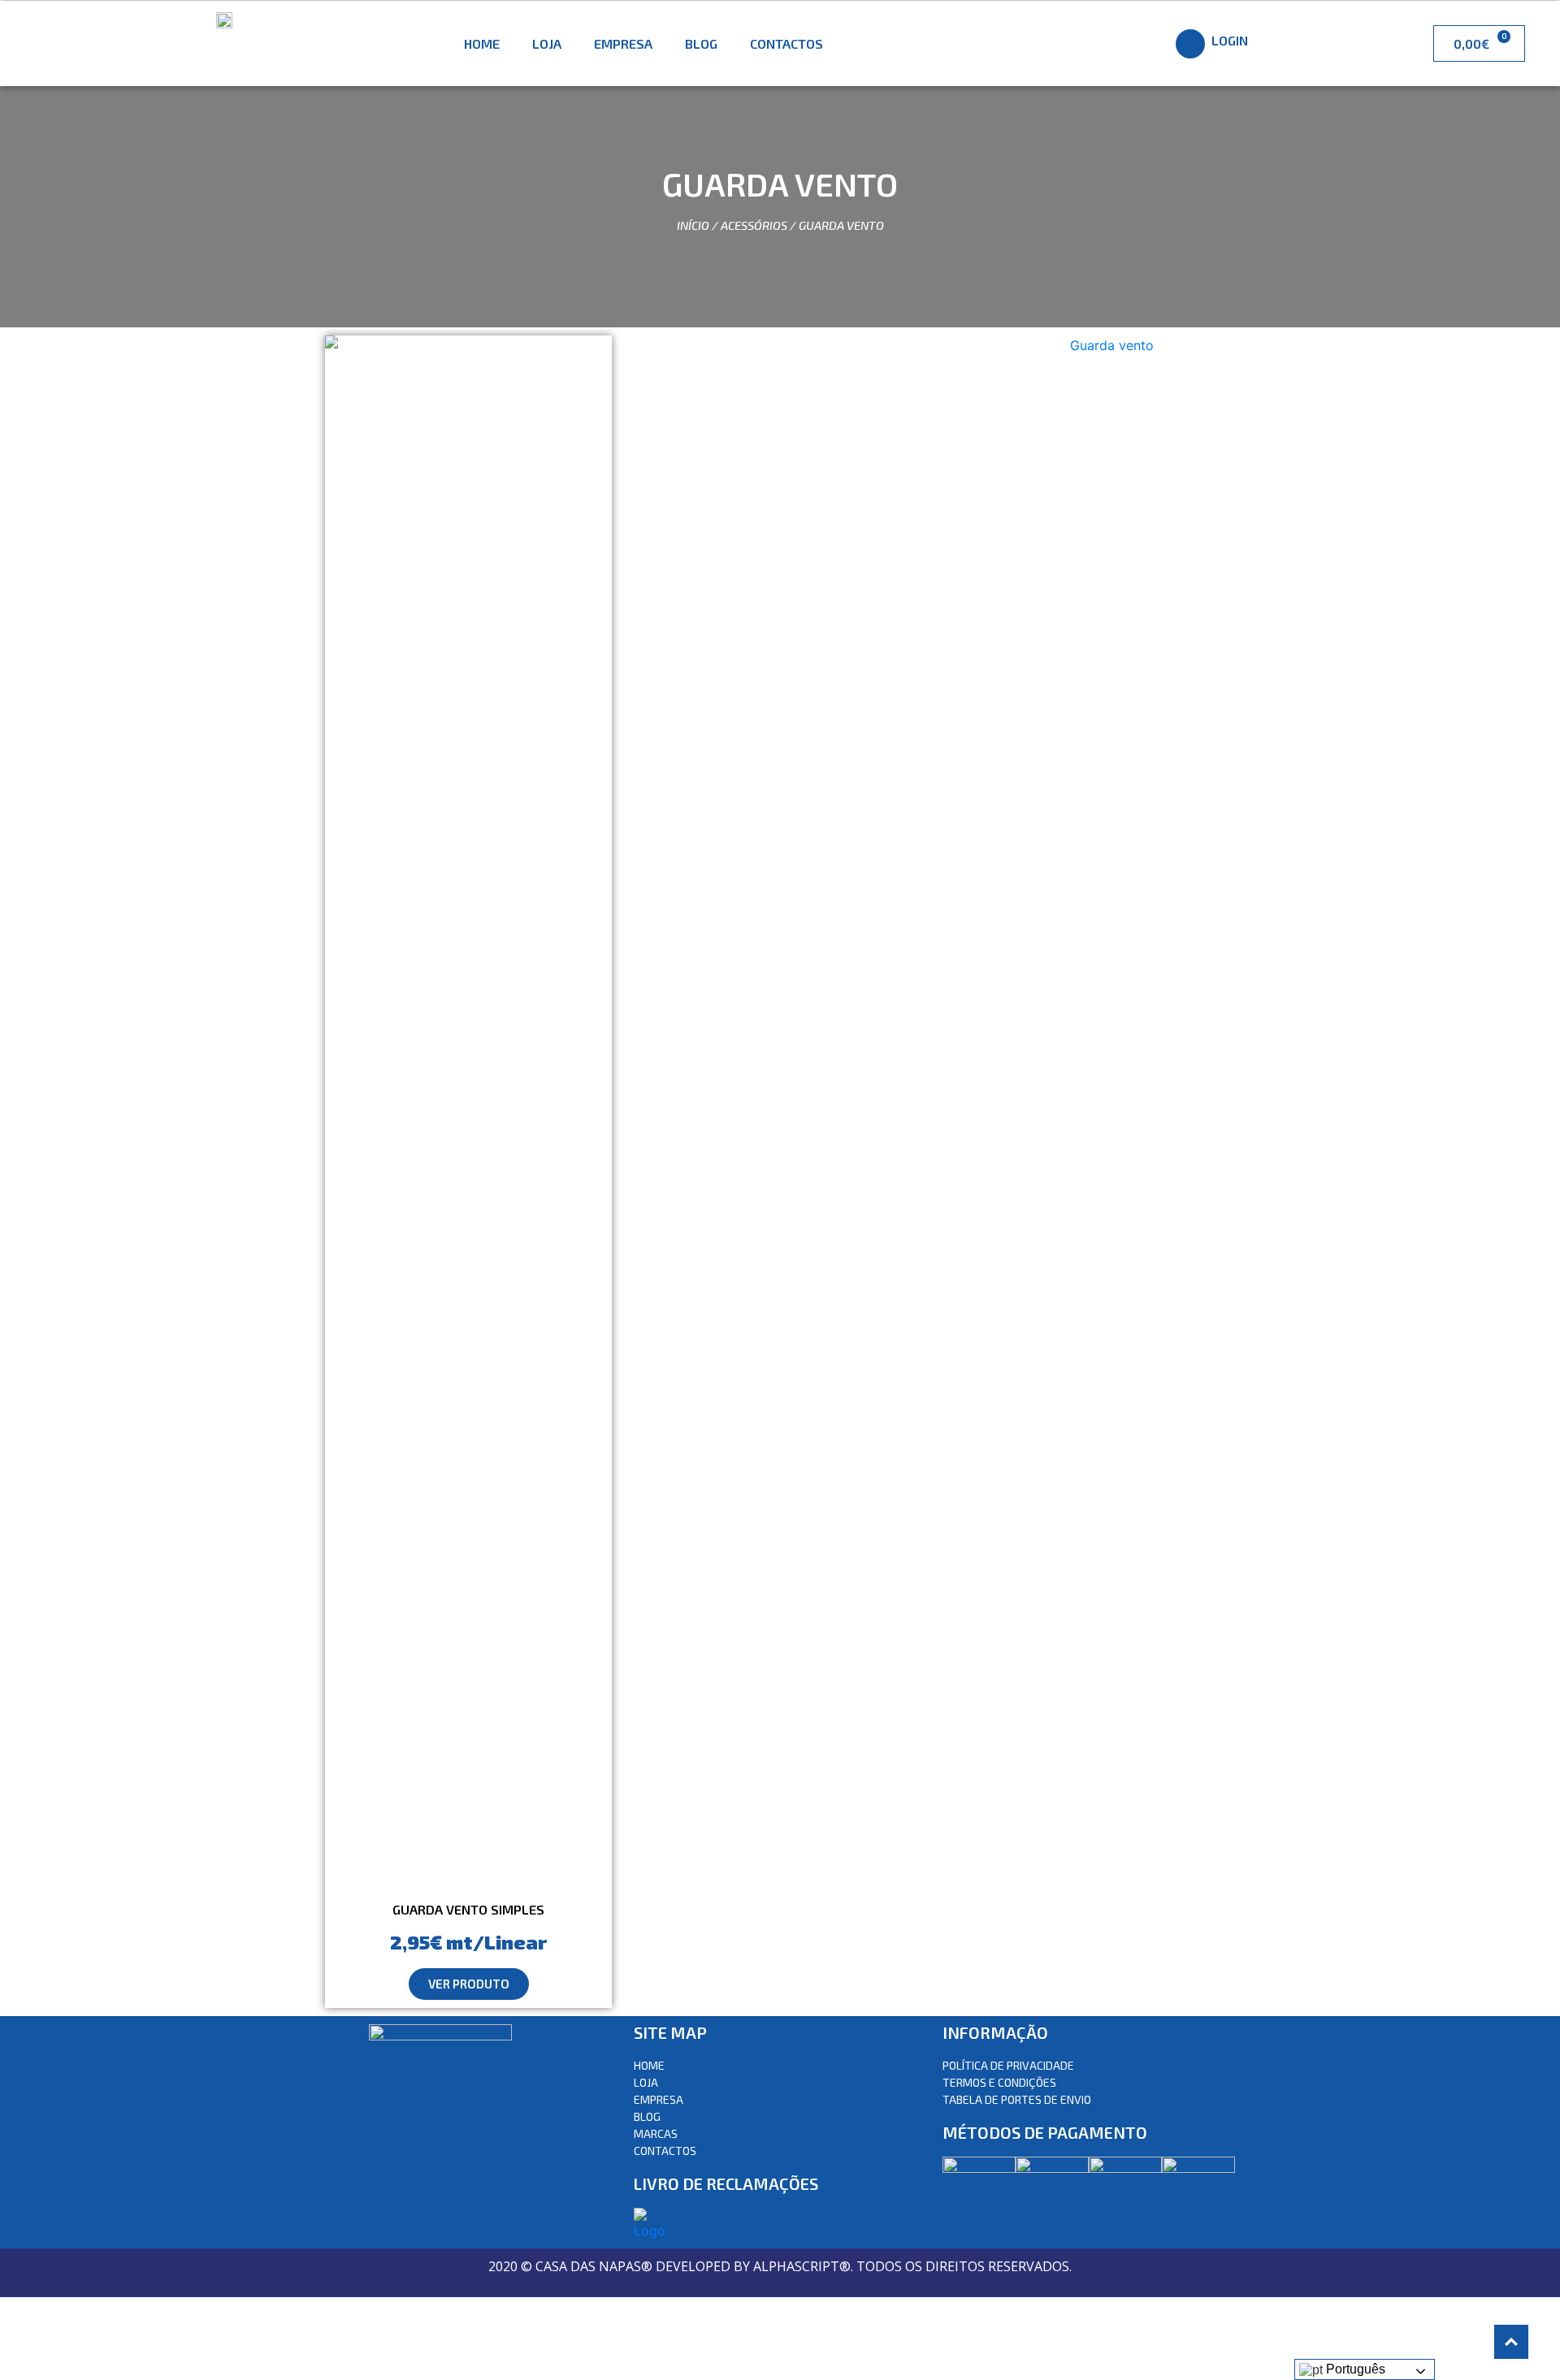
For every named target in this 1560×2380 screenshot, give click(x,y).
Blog (701, 43)
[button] (469, 1984)
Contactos (786, 43)
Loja (547, 43)
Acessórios (754, 225)
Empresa (623, 43)
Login (1230, 40)
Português (1354, 2369)
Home (482, 43)
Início (693, 225)
